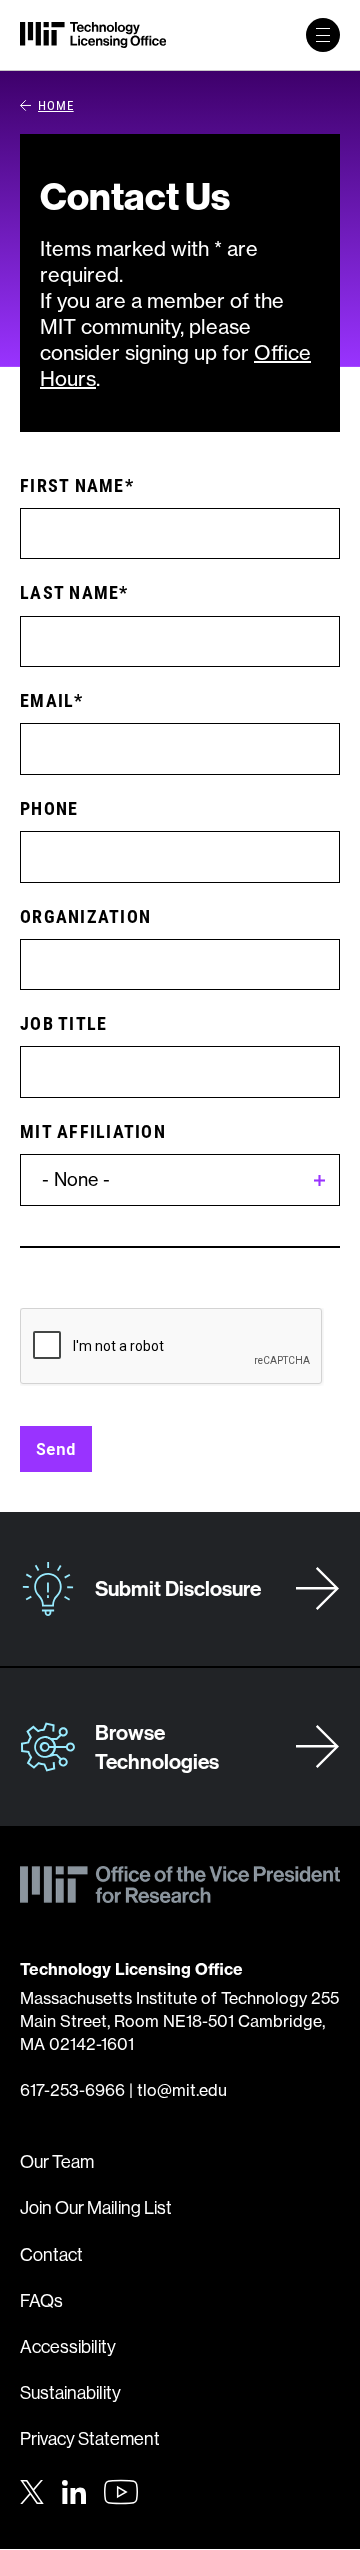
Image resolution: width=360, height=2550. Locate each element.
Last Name (69, 592)
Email (47, 700)
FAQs (41, 2300)
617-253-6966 (72, 2090)
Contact (51, 2254)
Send (56, 1448)
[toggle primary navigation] (323, 35)
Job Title (63, 1023)
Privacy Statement (90, 2438)
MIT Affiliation (93, 1131)
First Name (72, 485)
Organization (85, 916)
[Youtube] (121, 2492)
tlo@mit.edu (182, 2090)
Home (56, 105)
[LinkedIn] (74, 2490)
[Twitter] (32, 2490)
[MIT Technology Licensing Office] (93, 35)
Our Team (57, 2161)
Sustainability (70, 2392)
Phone (49, 808)
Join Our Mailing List (96, 2207)
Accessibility (68, 2346)
